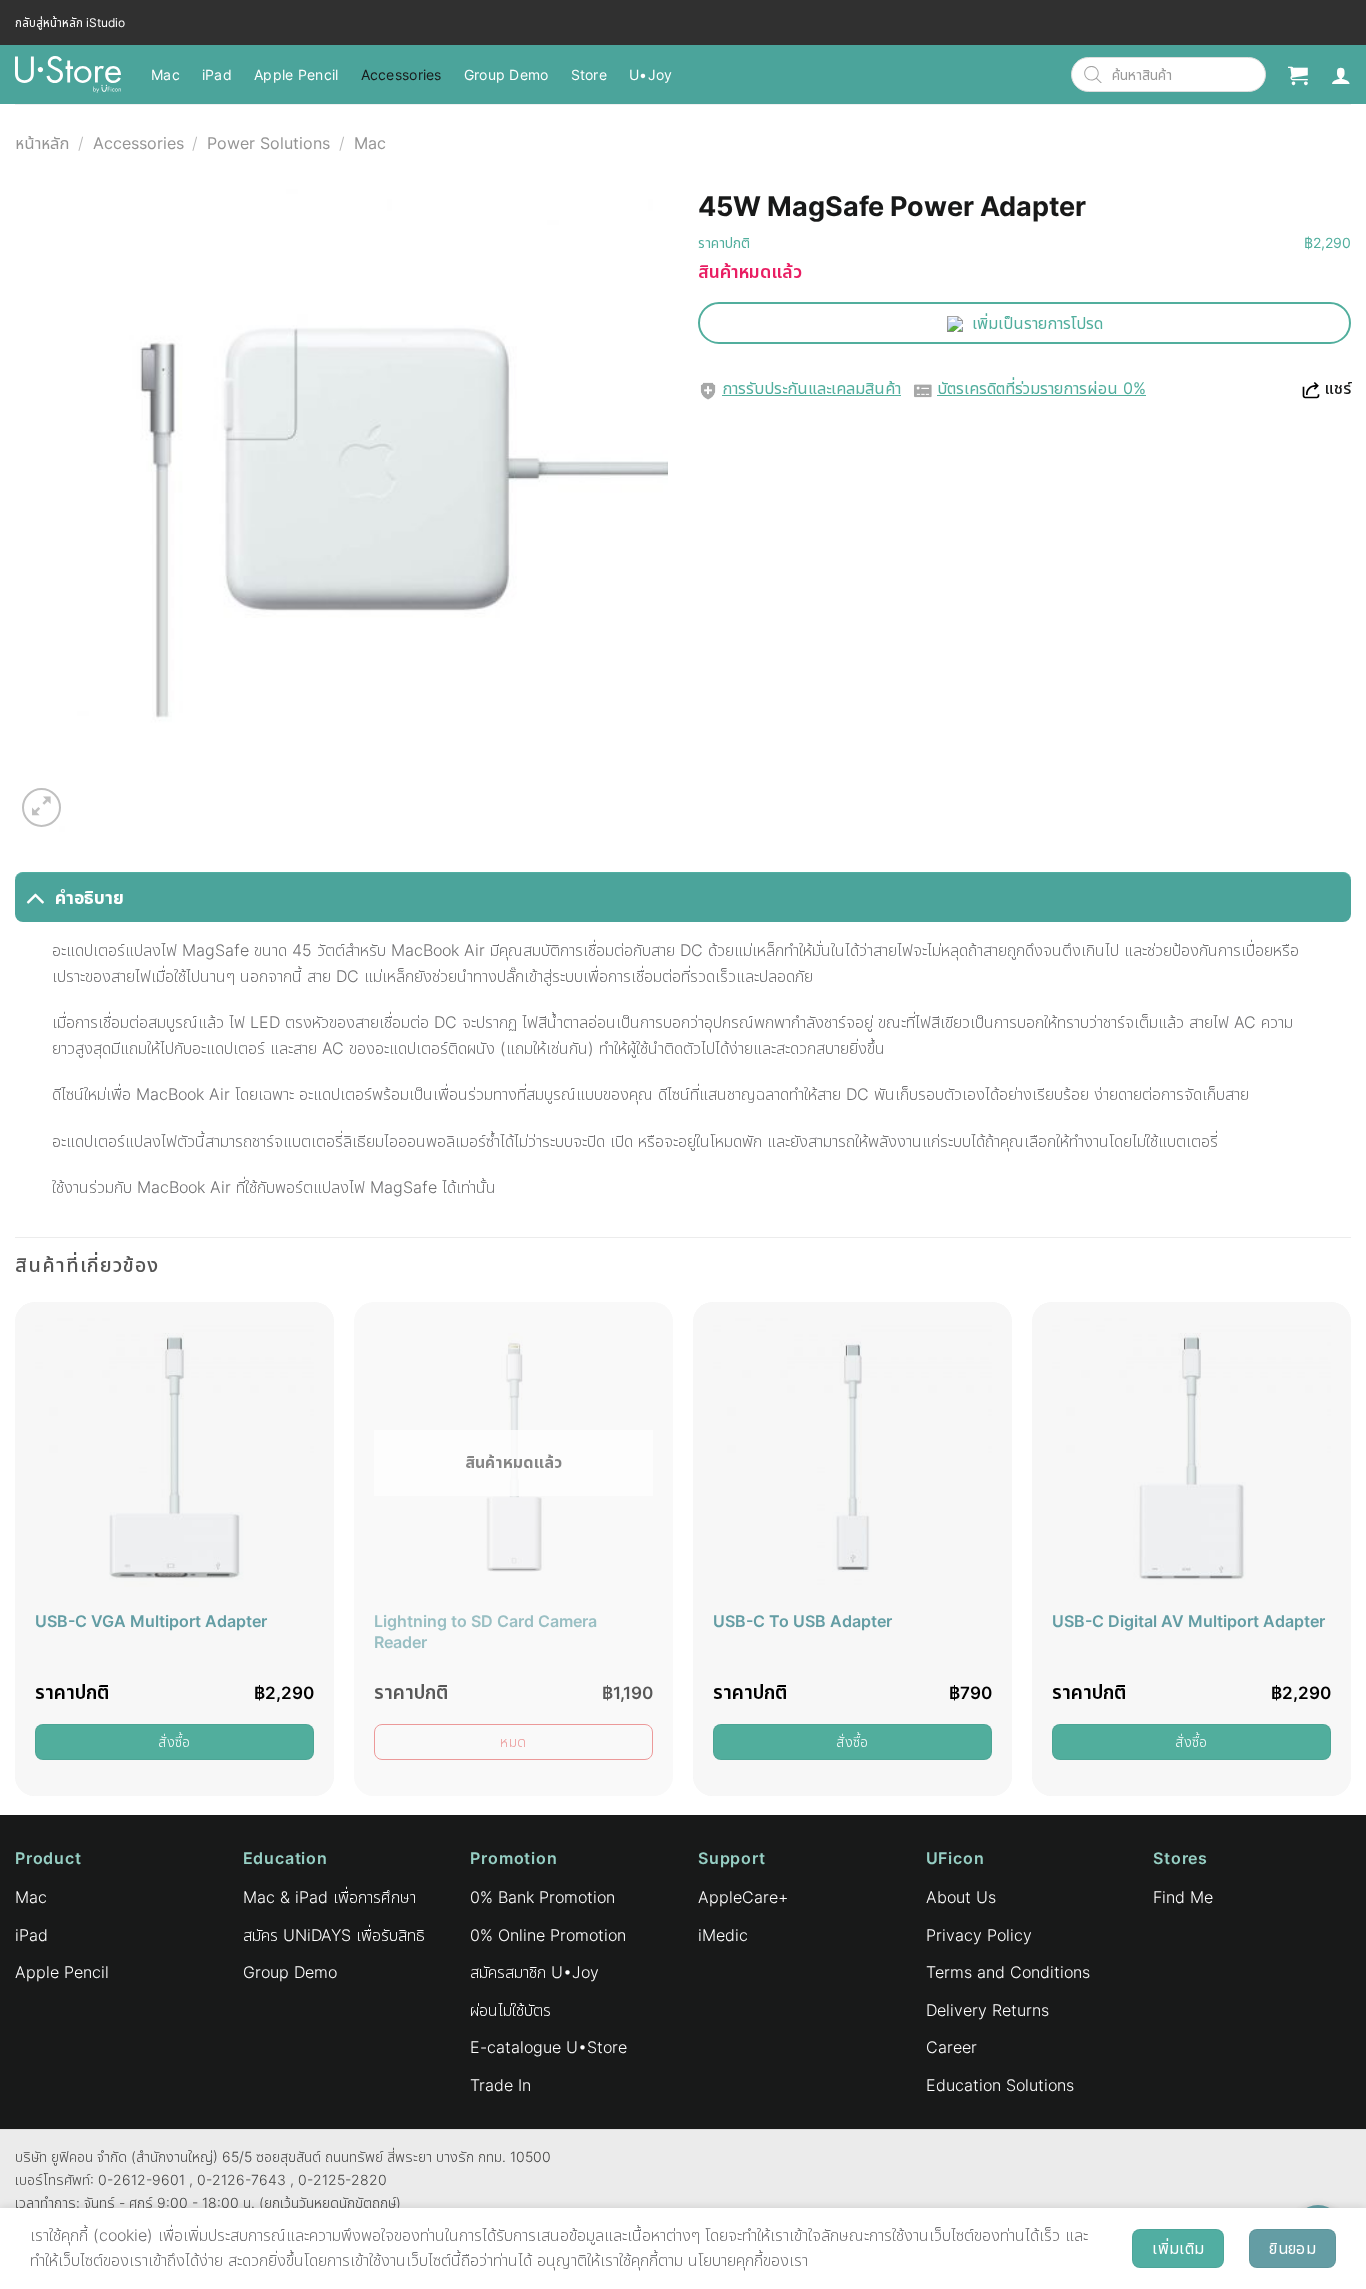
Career (951, 2047)
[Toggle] (34, 897)
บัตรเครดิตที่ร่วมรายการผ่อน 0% (1041, 388)
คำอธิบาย (89, 897)
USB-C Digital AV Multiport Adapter (1188, 1621)
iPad (217, 74)
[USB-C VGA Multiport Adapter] (174, 1457)
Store (589, 74)
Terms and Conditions (1008, 1972)
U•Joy (650, 74)
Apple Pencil (296, 74)
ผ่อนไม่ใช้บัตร (510, 2010)
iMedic (723, 1935)
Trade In (500, 2085)
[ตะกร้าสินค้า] (1298, 75)
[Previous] (16, 1556)
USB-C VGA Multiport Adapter (151, 1621)
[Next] (1350, 1556)
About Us (961, 1897)
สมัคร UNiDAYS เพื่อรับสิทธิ (334, 1935)
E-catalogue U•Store (548, 2047)
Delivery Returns (987, 2010)
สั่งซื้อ (174, 1741)
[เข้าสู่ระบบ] (1341, 75)
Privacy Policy (979, 1935)
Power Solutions (268, 143)
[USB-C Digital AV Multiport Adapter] (1191, 1457)
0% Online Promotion (548, 1935)
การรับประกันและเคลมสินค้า (811, 388)
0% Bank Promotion (542, 1897)
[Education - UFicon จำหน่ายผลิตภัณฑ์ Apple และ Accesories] (68, 74)
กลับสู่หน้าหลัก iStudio (70, 22)
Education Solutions (1000, 2085)
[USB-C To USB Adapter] (852, 1457)
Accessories (401, 74)
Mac (165, 74)
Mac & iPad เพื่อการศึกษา (329, 1897)
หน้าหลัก (42, 143)
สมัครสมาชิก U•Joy (534, 1972)
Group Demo (506, 74)
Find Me (1183, 1897)
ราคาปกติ (724, 242)
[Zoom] (41, 807)
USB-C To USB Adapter (802, 1621)
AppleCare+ (743, 1897)
